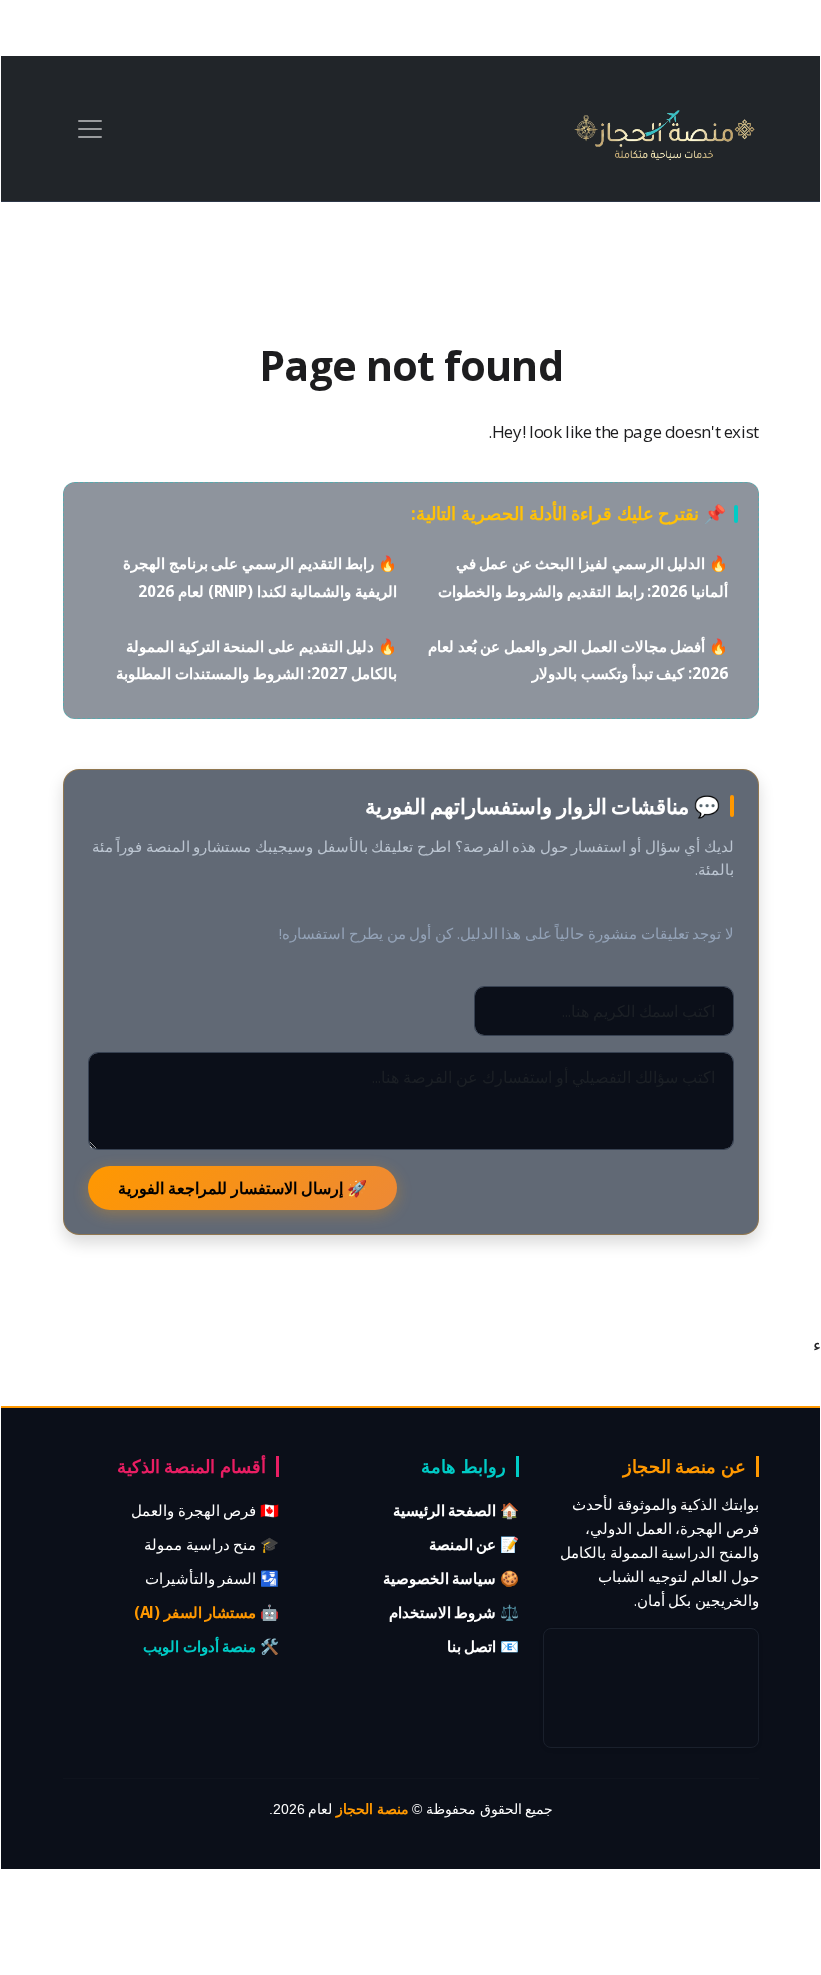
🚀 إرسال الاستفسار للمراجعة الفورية (242, 1188)
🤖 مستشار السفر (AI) (206, 1612)
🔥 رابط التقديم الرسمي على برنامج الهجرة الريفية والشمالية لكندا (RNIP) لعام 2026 (260, 576)
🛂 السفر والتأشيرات (212, 1578)
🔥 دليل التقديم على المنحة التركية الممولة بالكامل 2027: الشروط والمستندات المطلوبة (256, 659)
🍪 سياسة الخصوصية (451, 1578)
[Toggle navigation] (90, 129)
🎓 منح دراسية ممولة (211, 1544)
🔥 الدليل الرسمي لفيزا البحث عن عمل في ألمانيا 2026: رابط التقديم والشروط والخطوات (583, 576)
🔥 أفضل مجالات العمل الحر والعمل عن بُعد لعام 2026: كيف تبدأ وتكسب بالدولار (578, 659)
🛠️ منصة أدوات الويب (211, 1646)
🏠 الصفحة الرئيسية (456, 1510)
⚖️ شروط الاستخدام (454, 1612)
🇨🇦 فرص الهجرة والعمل (205, 1510)
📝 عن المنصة (474, 1544)
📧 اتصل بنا (483, 1646)
